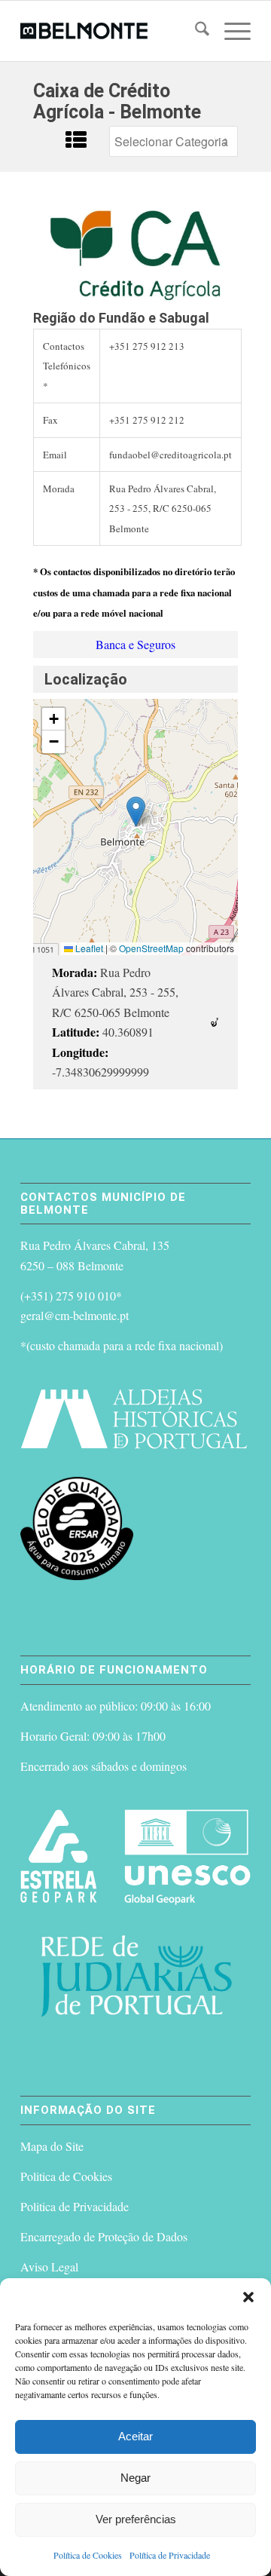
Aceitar (135, 2436)
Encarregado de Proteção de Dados (104, 2236)
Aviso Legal (49, 2267)
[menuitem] (195, 31)
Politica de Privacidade (75, 2206)
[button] (248, 2297)
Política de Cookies (88, 2555)
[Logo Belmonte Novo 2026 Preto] (113, 31)
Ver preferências (136, 2519)
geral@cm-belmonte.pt (75, 1315)
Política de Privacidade (170, 2555)
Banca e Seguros (135, 644)
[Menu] (230, 31)
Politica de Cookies (66, 2176)
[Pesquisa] (195, 31)
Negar (135, 2478)
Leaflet (88, 948)
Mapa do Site (52, 2146)
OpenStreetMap (151, 948)
